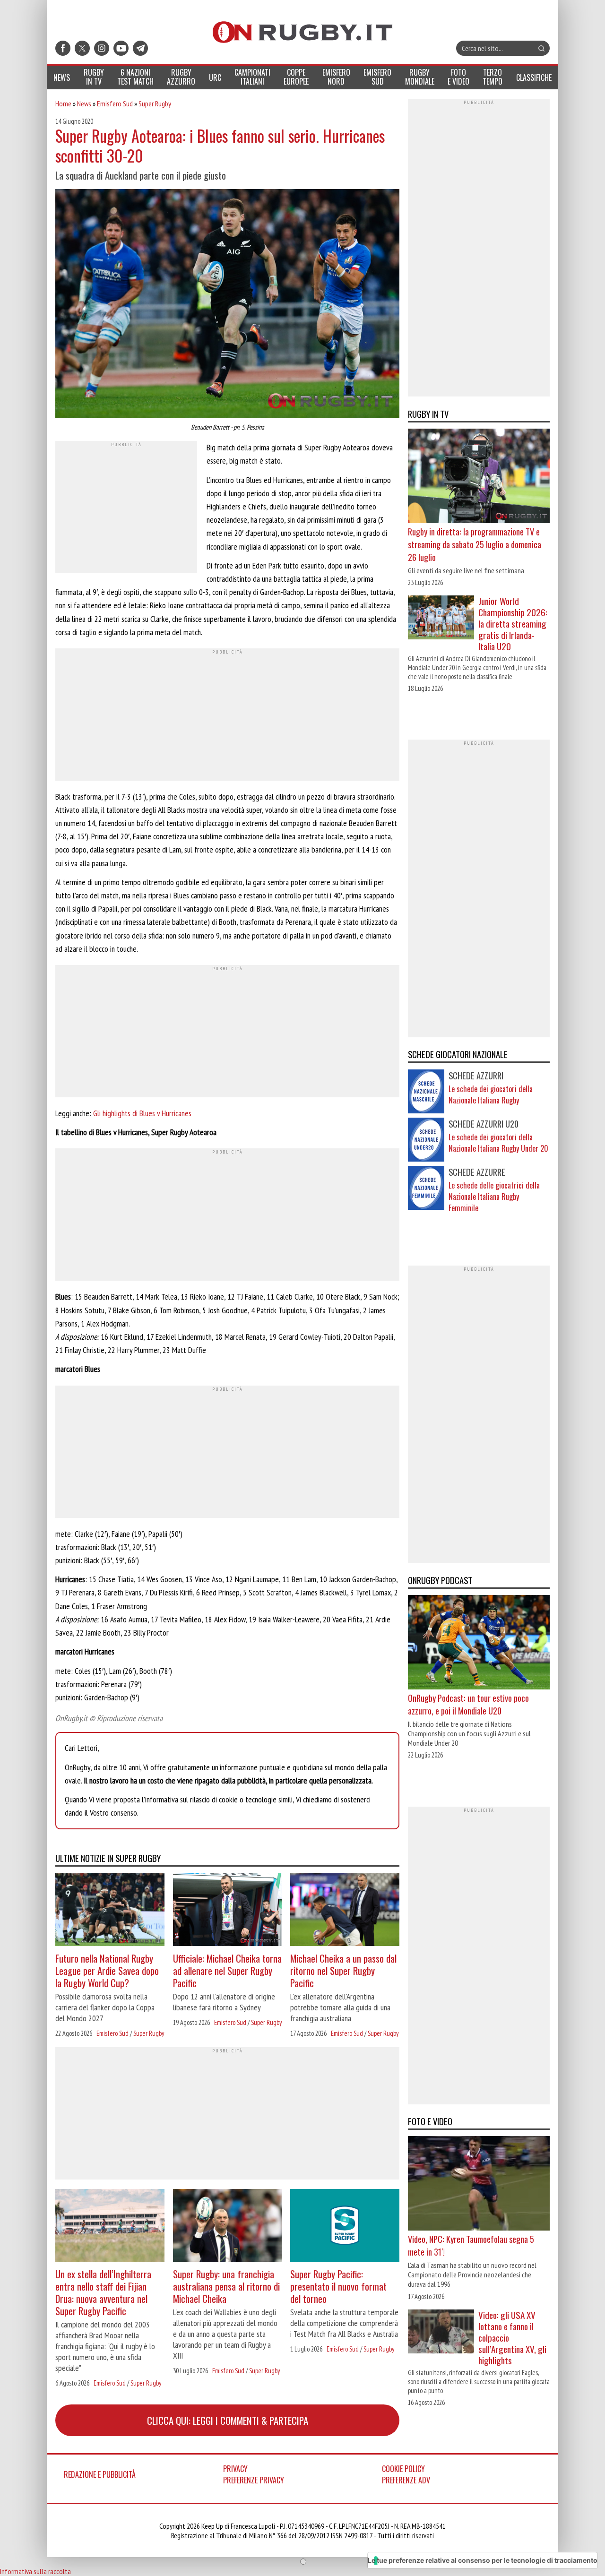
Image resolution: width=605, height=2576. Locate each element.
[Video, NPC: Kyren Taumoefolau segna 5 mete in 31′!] (479, 2185)
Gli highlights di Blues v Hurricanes (142, 1113)
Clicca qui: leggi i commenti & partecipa (228, 2420)
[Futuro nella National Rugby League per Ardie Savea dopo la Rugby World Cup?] (110, 1911)
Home (63, 103)
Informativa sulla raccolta (35, 2571)
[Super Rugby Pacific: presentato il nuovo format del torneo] (345, 2227)
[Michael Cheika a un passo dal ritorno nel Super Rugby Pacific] (345, 1911)
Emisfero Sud (115, 103)
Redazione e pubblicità (100, 2474)
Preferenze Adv (406, 2480)
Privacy (235, 2469)
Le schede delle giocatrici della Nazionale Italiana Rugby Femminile (494, 1197)
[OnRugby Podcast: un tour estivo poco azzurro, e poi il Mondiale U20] (479, 1644)
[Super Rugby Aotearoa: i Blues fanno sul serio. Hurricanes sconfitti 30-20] (227, 305)
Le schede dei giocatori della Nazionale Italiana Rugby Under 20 (498, 1143)
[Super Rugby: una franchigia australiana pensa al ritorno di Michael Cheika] (228, 2227)
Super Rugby (155, 103)
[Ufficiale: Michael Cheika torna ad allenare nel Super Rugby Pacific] (228, 1911)
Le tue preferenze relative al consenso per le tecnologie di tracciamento (483, 2560)
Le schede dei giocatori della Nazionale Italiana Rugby (491, 1095)
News (84, 103)
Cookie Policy (403, 2469)
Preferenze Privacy (254, 2480)
